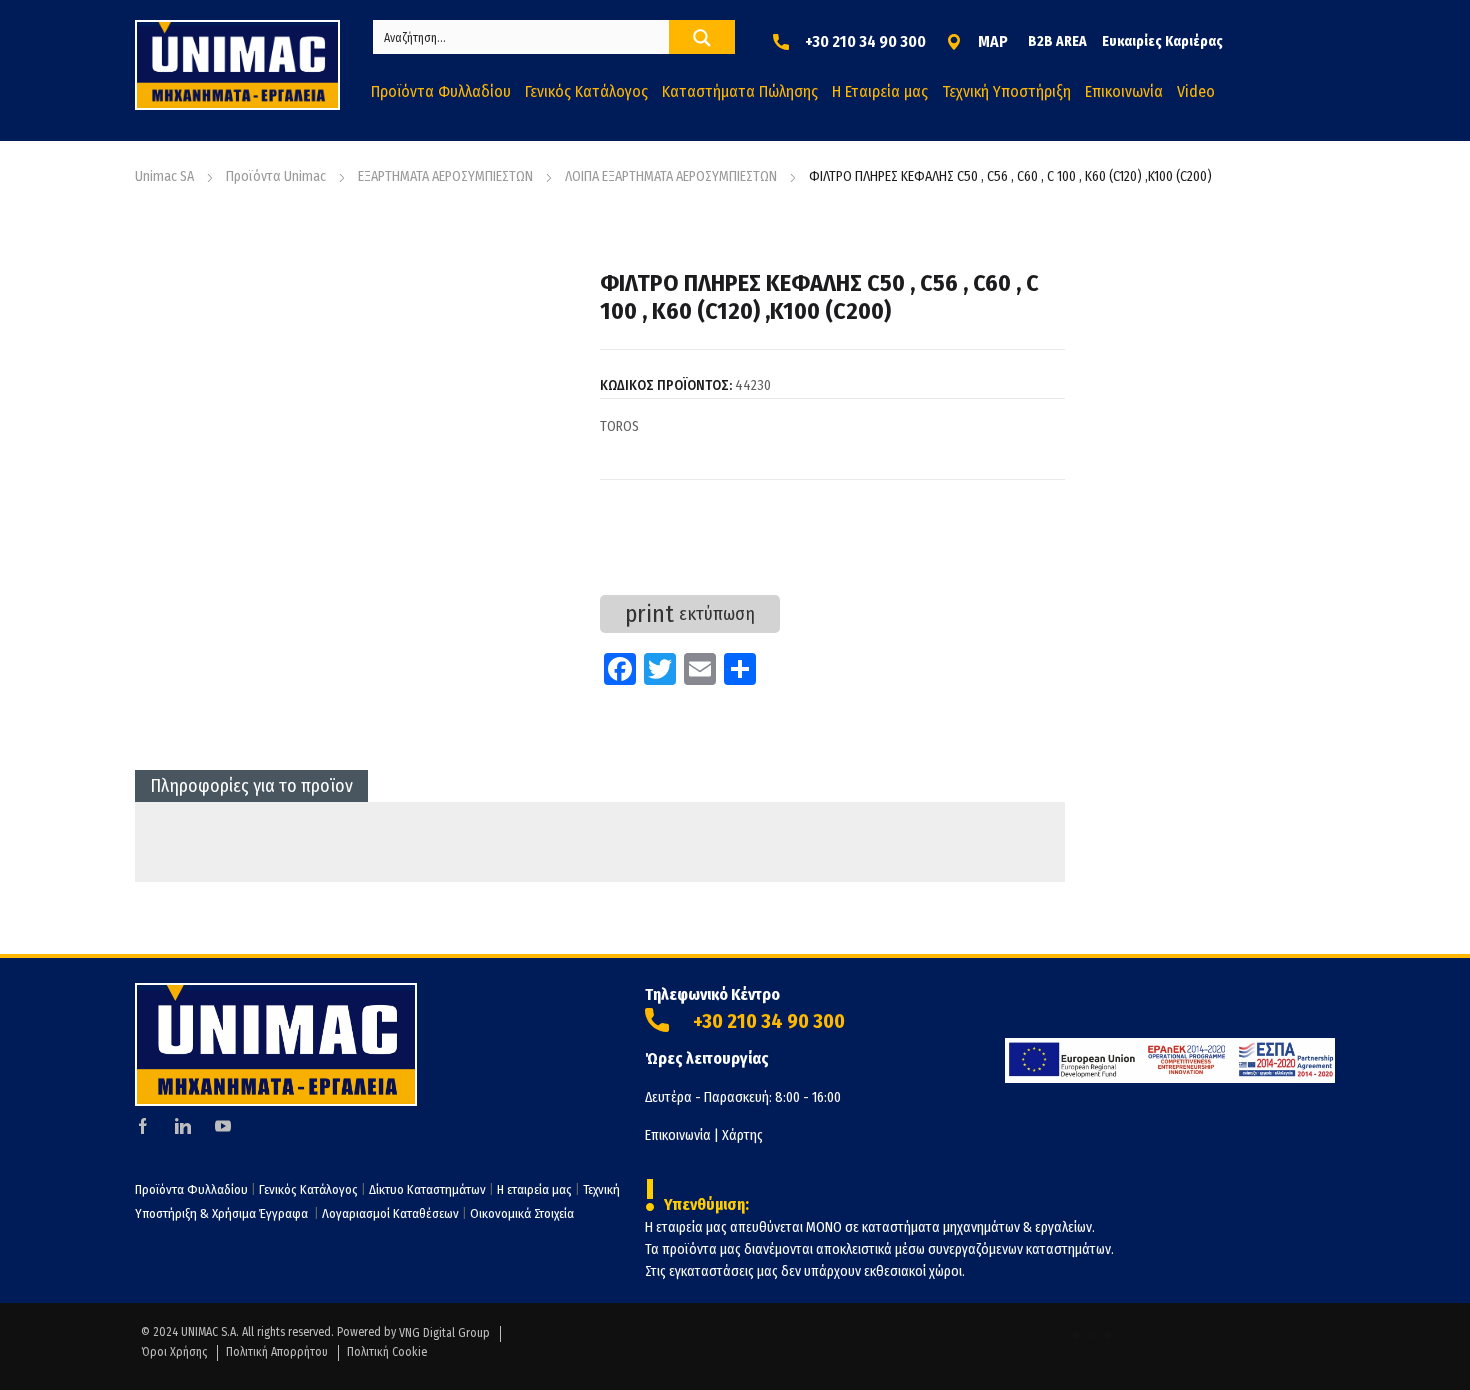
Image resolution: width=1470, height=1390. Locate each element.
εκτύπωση (690, 614)
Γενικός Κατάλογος (308, 1189)
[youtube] (223, 1126)
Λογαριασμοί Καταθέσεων (390, 1213)
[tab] (251, 786)
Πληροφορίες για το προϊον (251, 786)
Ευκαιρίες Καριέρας (1162, 41)
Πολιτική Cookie (387, 1352)
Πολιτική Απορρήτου (277, 1352)
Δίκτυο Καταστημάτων (429, 1189)
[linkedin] (183, 1126)
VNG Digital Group (444, 1333)
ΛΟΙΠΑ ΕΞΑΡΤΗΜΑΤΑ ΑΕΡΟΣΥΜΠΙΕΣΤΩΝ (671, 176)
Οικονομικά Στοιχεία (522, 1213)
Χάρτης (742, 1135)
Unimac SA (164, 176)
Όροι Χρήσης (174, 1352)
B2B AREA (1057, 41)
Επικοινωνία (678, 1135)
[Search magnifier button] (702, 38)
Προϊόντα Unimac (276, 176)
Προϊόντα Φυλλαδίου (191, 1189)
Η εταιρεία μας (534, 1189)
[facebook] (143, 1126)
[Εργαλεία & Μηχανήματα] (237, 65)
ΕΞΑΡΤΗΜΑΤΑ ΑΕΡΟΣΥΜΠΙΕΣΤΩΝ (445, 176)
